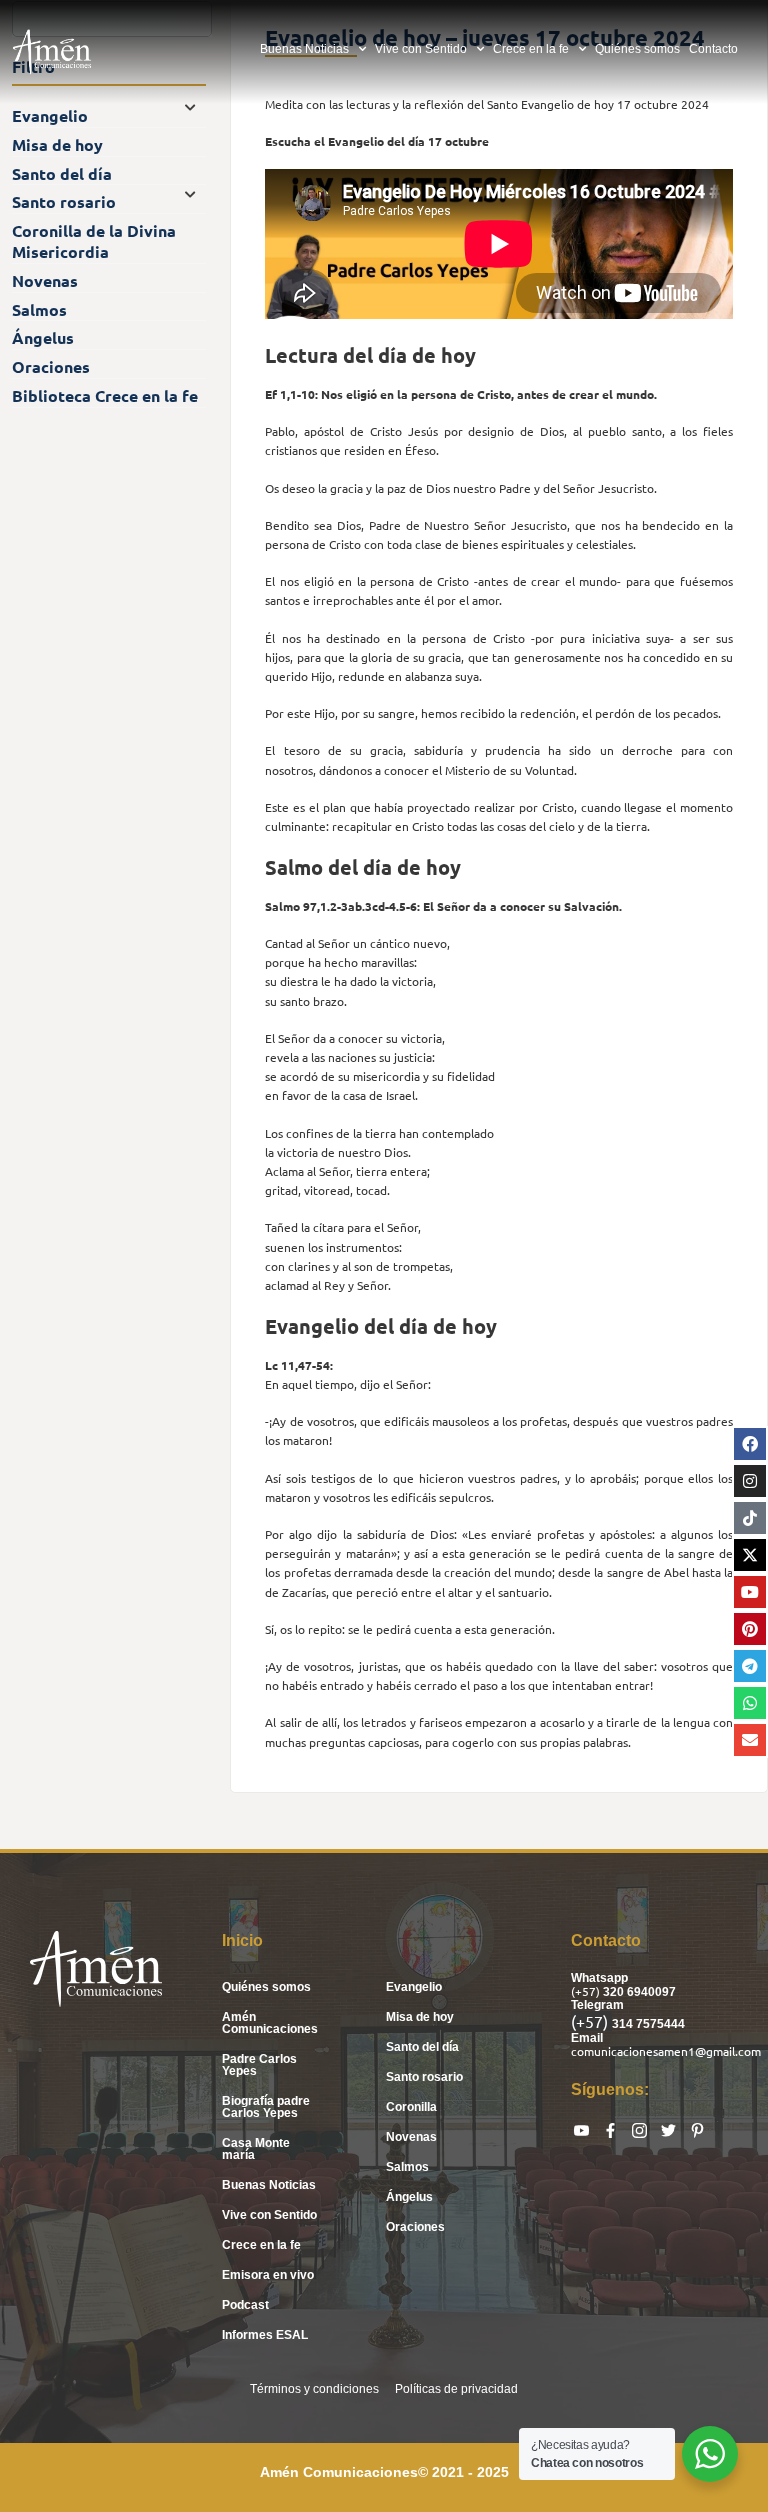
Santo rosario (424, 2077)
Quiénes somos (637, 49)
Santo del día (422, 2047)
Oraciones (415, 2227)
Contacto (713, 49)
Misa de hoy (420, 2017)
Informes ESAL (265, 2335)
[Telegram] (750, 1666)
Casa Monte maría (256, 2149)
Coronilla (411, 2107)
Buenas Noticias (304, 49)
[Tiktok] (750, 1518)
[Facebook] (750, 1444)
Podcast (245, 2305)
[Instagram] (750, 1481)
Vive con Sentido (421, 49)
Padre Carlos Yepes (259, 2065)
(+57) (587, 1991)
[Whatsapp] (750, 1703)
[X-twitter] (750, 1555)
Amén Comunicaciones (270, 2023)
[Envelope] (750, 1740)
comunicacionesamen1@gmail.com (666, 2051)
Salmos (407, 2167)
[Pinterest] (750, 1629)
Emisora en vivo (268, 2275)
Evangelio (414, 1987)
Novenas (411, 2137)
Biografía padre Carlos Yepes (266, 2107)
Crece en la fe (531, 49)
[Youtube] (750, 1592)
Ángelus (409, 2197)
